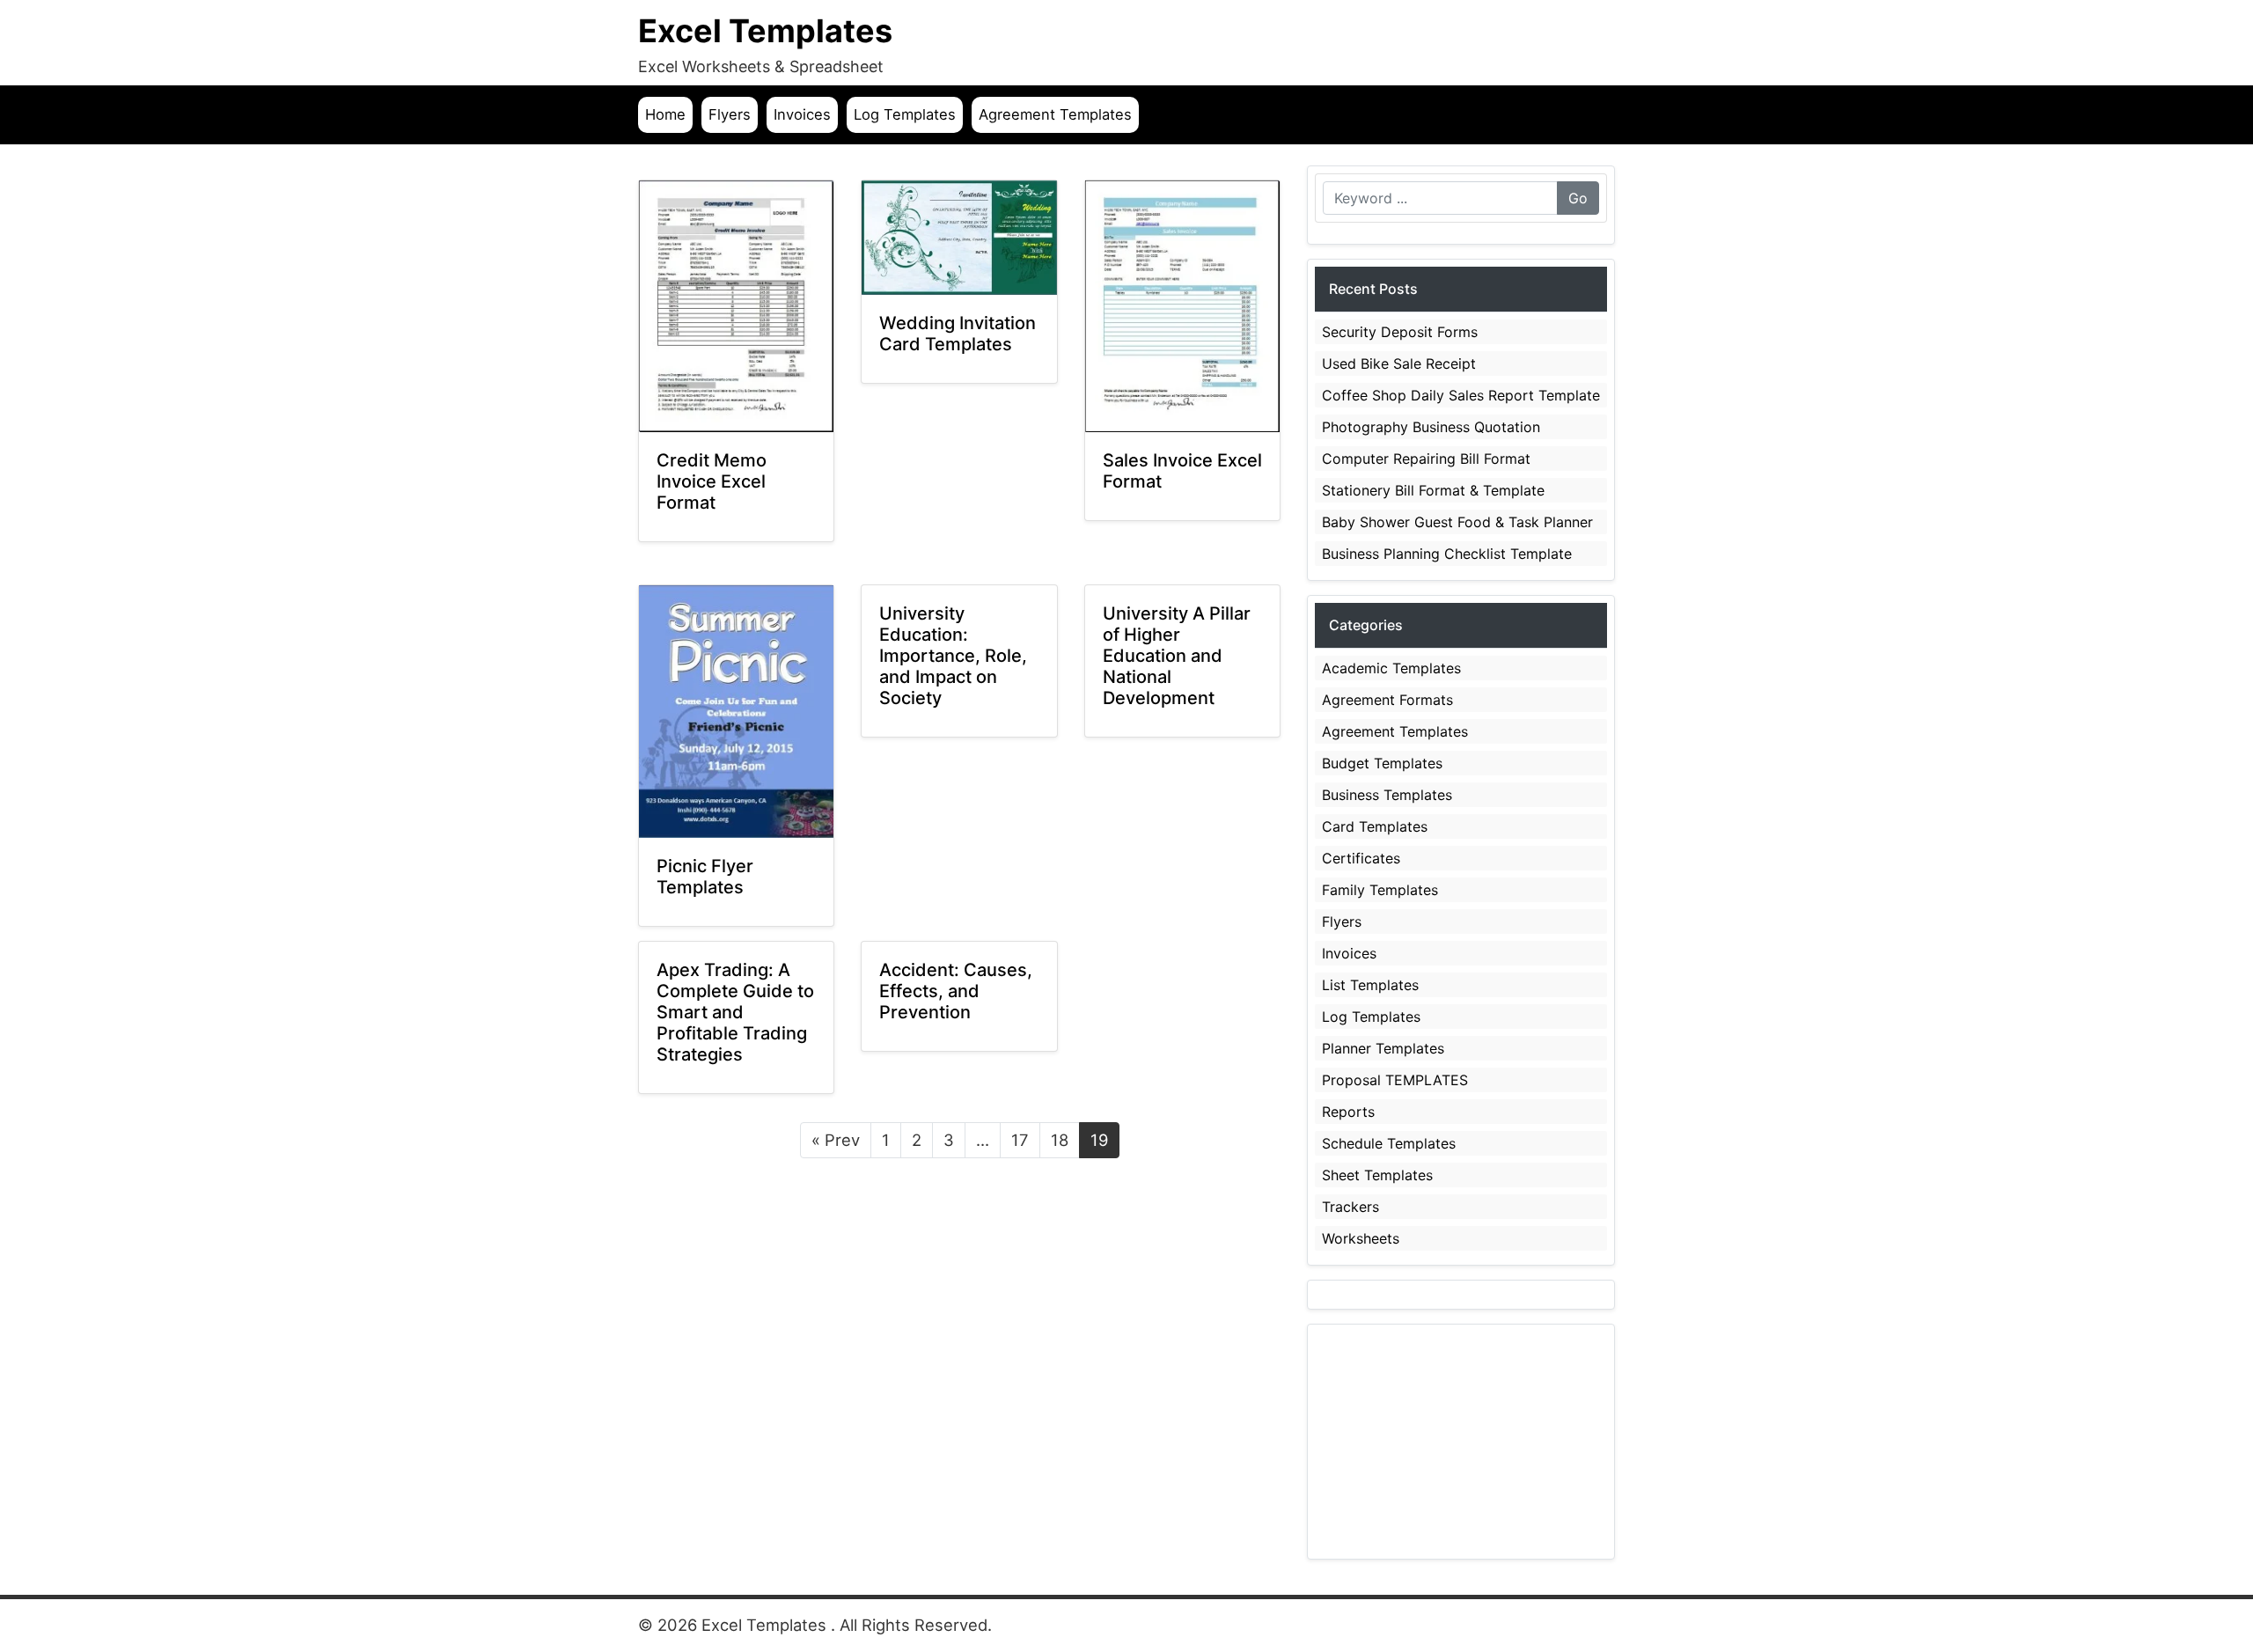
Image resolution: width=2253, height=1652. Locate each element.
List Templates (1370, 985)
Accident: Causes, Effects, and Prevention (956, 991)
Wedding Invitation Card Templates (958, 334)
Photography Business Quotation (1431, 427)
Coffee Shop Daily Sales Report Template (1461, 395)
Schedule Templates (1389, 1143)
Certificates (1361, 858)
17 (1020, 1140)
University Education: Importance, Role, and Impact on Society (953, 656)
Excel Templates (765, 31)
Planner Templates (1383, 1048)
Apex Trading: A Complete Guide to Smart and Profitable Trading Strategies (735, 1012)
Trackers (1350, 1207)
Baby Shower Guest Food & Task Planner (1457, 522)
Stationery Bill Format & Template (1433, 490)
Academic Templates (1391, 668)
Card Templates (1375, 826)
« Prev (836, 1140)
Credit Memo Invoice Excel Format (712, 481)
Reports (1348, 1112)
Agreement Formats (1387, 700)
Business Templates (1387, 795)
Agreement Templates (1055, 114)
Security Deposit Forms (1400, 332)
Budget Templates (1382, 763)
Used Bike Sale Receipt (1399, 363)
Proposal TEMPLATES (1395, 1080)
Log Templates (905, 114)
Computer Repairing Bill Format (1426, 459)
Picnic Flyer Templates (705, 877)
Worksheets (1361, 1238)
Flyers (730, 114)
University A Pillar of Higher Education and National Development (1177, 656)
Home (665, 114)
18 (1060, 1140)
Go (1578, 198)
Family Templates (1380, 890)
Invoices (802, 114)
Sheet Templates (1377, 1175)
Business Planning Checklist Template (1447, 554)
